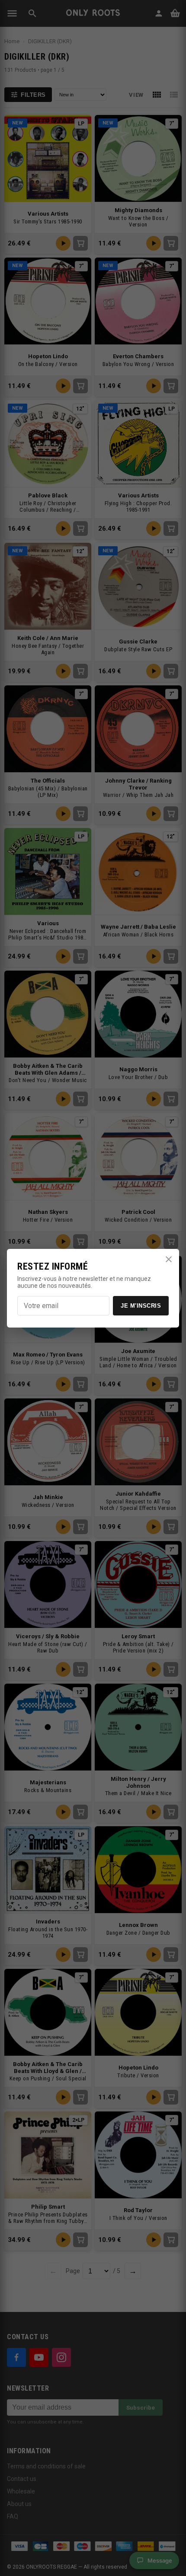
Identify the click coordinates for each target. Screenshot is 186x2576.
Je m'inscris (141, 1306)
